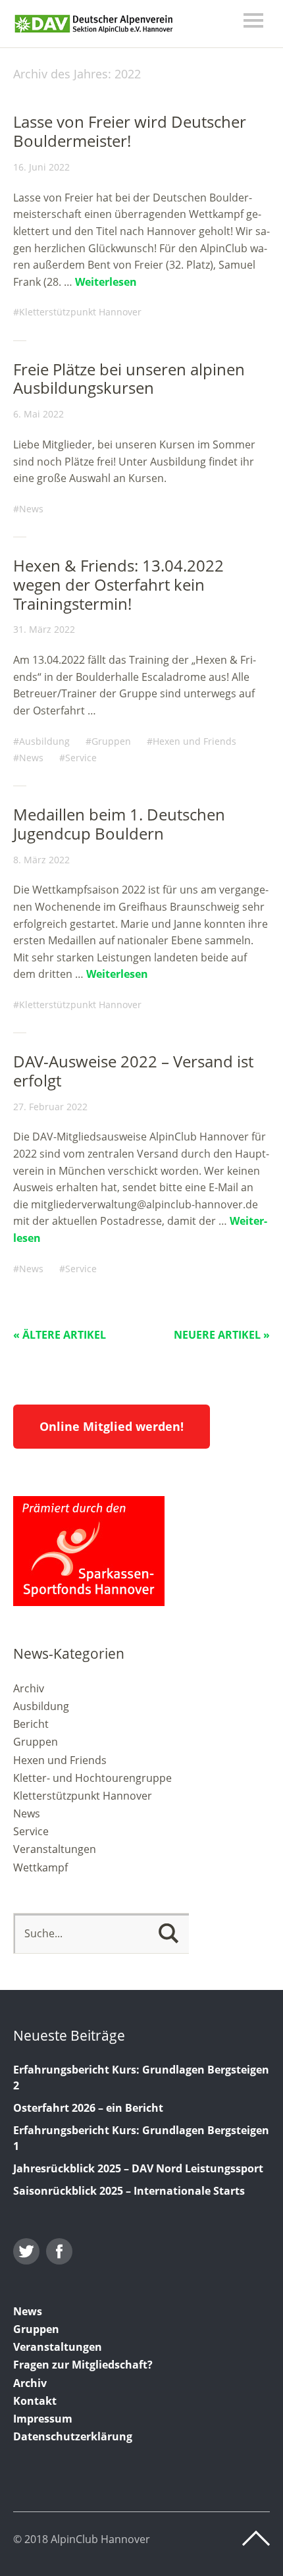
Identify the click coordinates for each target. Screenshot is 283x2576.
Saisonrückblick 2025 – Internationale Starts (129, 2191)
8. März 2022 (41, 860)
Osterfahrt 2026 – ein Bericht (88, 2108)
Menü (253, 20)
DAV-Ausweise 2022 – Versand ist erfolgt (133, 1071)
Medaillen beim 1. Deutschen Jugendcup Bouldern (119, 824)
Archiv (29, 1688)
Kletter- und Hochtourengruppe (92, 1778)
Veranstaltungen (55, 1849)
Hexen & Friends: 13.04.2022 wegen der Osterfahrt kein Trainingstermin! (118, 584)
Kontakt (35, 2401)
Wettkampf (40, 1867)
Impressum (43, 2419)
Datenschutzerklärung (73, 2436)
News (31, 509)
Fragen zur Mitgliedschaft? (83, 2365)
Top (256, 2538)
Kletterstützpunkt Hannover (80, 312)
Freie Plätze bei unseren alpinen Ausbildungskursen (129, 379)
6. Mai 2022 (39, 414)
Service (81, 758)
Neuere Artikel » (222, 1335)
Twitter (26, 2251)
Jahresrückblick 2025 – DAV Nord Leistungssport (138, 2168)
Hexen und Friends (194, 741)
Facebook (59, 2251)
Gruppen (111, 741)
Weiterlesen (106, 282)
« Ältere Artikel (60, 1335)
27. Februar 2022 (50, 1107)
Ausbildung (44, 741)
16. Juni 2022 (41, 167)
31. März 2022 (44, 629)
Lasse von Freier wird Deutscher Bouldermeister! (130, 131)
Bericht (31, 1724)
